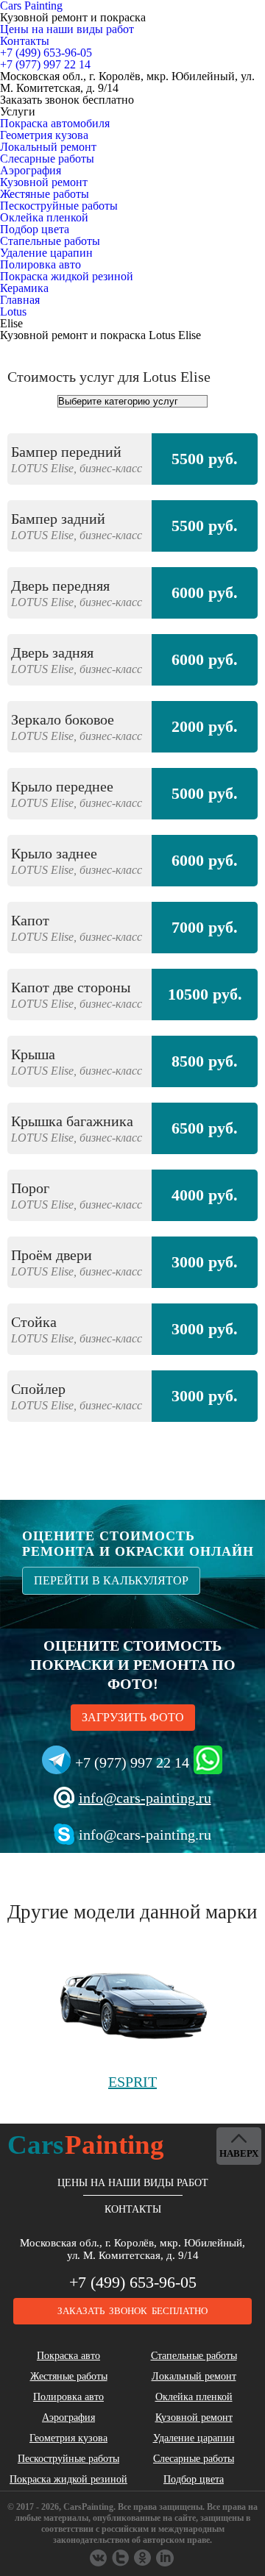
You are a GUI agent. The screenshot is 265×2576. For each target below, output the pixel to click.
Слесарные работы (47, 159)
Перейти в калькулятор (111, 1580)
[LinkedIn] (166, 2558)
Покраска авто (68, 2356)
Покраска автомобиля (55, 123)
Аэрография (31, 170)
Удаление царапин (46, 253)
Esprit (132, 2082)
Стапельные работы (50, 241)
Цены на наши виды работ (67, 29)
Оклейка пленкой (44, 217)
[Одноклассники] (121, 2558)
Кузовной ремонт (44, 182)
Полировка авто (40, 264)
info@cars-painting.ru (145, 1798)
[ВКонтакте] (99, 2558)
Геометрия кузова (44, 135)
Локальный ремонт (48, 147)
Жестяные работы (45, 194)
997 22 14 (45, 64)
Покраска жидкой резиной (67, 276)
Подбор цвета (35, 229)
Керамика (24, 288)
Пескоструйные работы (59, 206)
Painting (86, 2145)
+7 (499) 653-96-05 (133, 2282)
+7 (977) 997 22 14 (132, 1762)
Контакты (25, 41)
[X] (144, 2558)
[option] (132, 935)
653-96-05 (46, 53)
